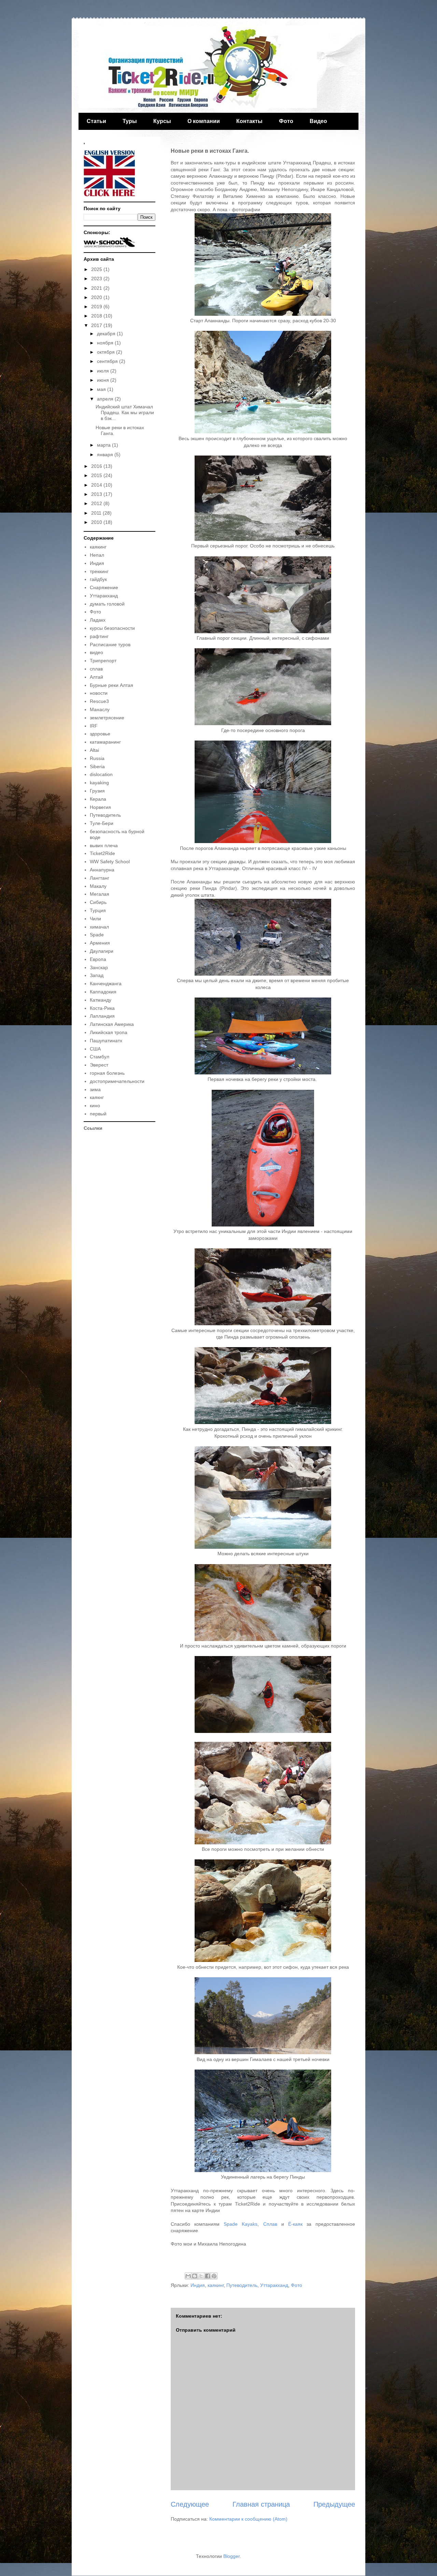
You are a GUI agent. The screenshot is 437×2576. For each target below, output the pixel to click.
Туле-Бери (102, 823)
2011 (97, 513)
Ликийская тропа (109, 1032)
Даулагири (102, 951)
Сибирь (98, 902)
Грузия (97, 791)
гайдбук (98, 579)
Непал (97, 555)
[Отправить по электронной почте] (188, 2276)
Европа (98, 959)
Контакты (249, 121)
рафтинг (99, 636)
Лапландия (102, 1016)
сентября (108, 361)
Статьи (96, 121)
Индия (198, 2285)
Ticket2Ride (102, 853)
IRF (94, 726)
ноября (106, 343)
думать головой (107, 604)
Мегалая (100, 894)
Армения (100, 943)
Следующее (190, 2504)
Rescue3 (99, 701)
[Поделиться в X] (201, 2276)
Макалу (98, 886)
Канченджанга (106, 984)
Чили (95, 919)
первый (98, 1114)
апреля (106, 399)
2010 (97, 522)
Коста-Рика (102, 1008)
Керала (98, 799)
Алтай (96, 677)
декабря (107, 334)
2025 (97, 269)
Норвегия (100, 807)
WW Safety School (110, 862)
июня (104, 380)
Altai (94, 750)
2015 (97, 475)
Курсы (162, 121)
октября (107, 352)
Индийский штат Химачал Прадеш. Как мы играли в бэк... (125, 412)
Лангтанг (100, 878)
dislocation (101, 774)
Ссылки (93, 1128)
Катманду (101, 1000)
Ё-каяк (295, 2224)
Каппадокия (103, 992)
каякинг (216, 2285)
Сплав (270, 2224)
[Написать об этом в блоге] (195, 2276)
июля (104, 371)
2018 (97, 316)
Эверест (99, 1065)
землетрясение (107, 718)
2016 (97, 466)
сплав (96, 669)
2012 (97, 503)
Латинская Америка (112, 1024)
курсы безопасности (112, 628)
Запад (97, 975)
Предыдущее (334, 2504)
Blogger (231, 2556)
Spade (97, 935)
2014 (97, 485)
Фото (286, 121)
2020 (97, 297)
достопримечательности (117, 1081)
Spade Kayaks (241, 2224)
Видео (318, 121)
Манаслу (100, 709)
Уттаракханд (274, 2285)
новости (99, 693)
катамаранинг (105, 742)
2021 (97, 288)
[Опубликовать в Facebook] (208, 2276)
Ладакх (98, 620)
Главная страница (261, 2504)
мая (102, 389)
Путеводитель (242, 2285)
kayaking (99, 783)
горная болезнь (107, 1073)
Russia (97, 758)
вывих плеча (104, 845)
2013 (97, 494)
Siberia (97, 767)
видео (96, 652)
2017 (97, 325)
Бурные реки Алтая (111, 685)
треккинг (99, 571)
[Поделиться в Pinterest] (214, 2276)
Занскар (99, 967)
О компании (204, 121)
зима (95, 1089)
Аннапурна (102, 870)
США (95, 1049)
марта (104, 445)
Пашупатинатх (106, 1041)
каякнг (97, 1097)
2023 (97, 279)
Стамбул (100, 1057)
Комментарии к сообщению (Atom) (248, 2519)
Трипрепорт (103, 661)
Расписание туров (110, 645)
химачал (99, 927)
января (106, 455)
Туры (130, 121)
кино (95, 1106)
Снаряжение (104, 587)
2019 (97, 307)
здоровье (100, 734)
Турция (98, 910)
